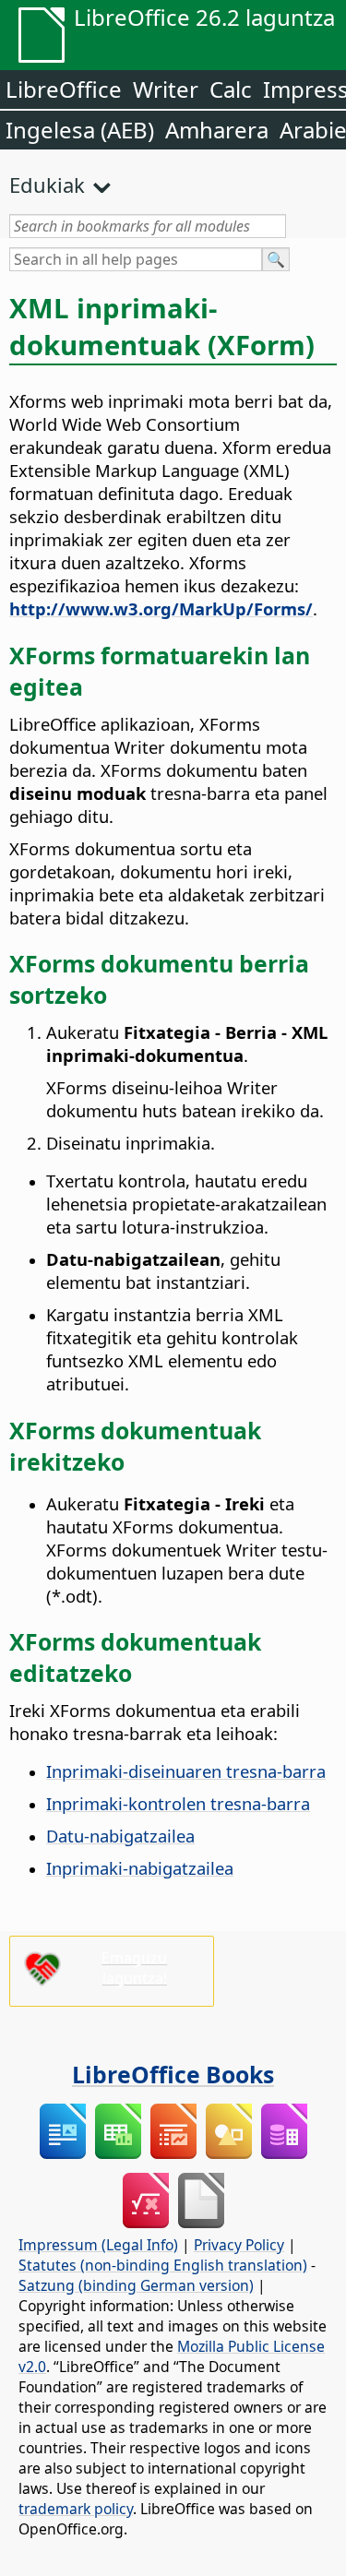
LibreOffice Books (173, 2074)
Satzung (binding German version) (136, 2285)
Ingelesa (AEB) (80, 130)
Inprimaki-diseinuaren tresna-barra (186, 1771)
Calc (231, 89)
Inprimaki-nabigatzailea (140, 1868)
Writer (166, 89)
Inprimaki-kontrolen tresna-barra (178, 1803)
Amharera (217, 130)
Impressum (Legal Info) (98, 2245)
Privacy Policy (239, 2245)
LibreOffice (64, 89)
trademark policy (76, 2509)
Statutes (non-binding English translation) (163, 2265)
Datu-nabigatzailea (120, 1836)
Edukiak (47, 185)
